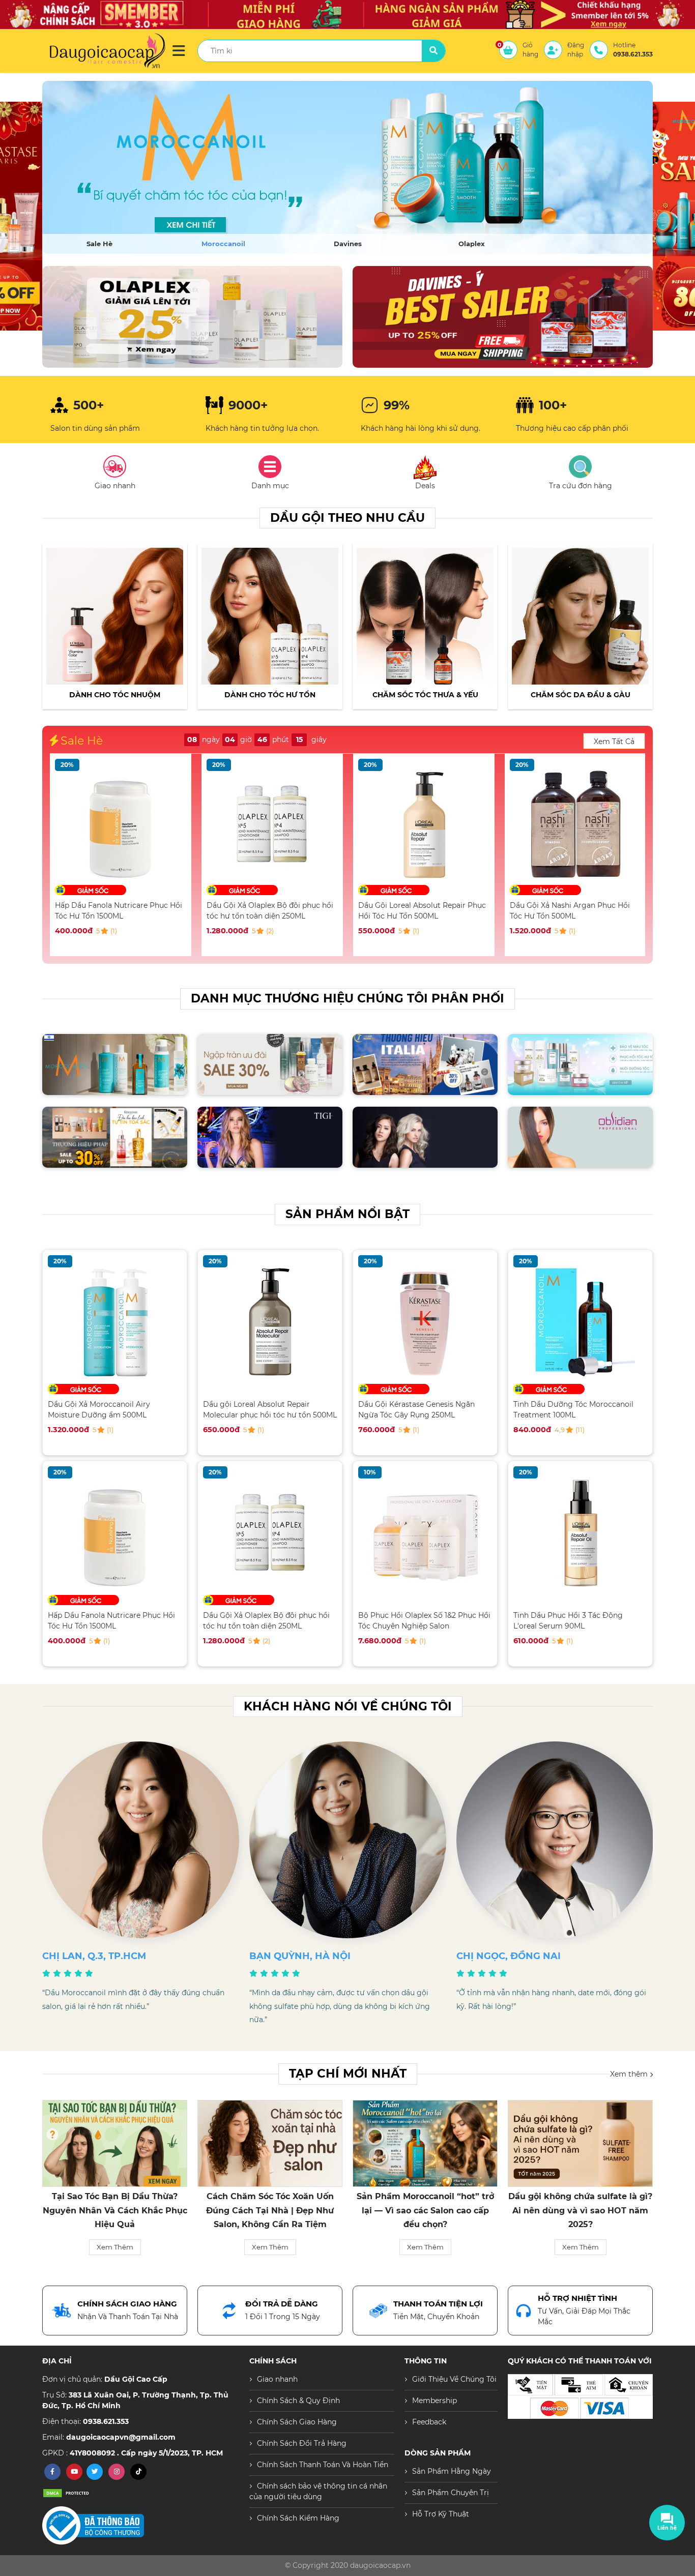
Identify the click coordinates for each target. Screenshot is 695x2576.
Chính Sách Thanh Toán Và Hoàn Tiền (323, 2465)
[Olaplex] (347, 167)
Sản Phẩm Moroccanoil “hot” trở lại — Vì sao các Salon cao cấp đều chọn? (270, 2210)
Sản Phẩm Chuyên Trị (451, 2493)
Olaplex (472, 244)
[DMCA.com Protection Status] (68, 2493)
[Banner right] (192, 317)
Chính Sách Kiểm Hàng (298, 2518)
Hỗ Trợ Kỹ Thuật (441, 2514)
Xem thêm (630, 2074)
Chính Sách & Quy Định (298, 2401)
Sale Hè (99, 244)
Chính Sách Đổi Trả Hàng (302, 2443)
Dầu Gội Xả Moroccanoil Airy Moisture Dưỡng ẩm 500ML (561, 911)
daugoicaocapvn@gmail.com (121, 2437)
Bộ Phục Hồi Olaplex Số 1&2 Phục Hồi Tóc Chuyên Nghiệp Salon (424, 1621)
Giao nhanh (277, 2379)
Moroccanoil (223, 244)
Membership (435, 2401)
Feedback (429, 2422)
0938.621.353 (106, 2421)
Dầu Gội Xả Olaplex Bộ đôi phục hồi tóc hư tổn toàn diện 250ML (118, 911)
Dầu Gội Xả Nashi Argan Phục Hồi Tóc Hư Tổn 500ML (418, 911)
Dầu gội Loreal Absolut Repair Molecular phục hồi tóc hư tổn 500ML (270, 1410)
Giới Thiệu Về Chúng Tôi (454, 2379)
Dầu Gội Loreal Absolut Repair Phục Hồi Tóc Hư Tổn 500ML (270, 911)
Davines (348, 244)
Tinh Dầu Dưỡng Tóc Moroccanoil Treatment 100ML (573, 1410)
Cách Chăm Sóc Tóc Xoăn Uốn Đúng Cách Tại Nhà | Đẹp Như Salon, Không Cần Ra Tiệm (115, 2210)
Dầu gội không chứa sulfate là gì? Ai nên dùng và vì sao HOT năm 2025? (425, 2210)
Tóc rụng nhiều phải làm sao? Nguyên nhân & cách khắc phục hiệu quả (581, 2210)
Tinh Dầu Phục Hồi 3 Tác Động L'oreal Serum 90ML (568, 1621)
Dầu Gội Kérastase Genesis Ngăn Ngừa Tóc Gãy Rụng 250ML (416, 1410)
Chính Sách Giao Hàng (297, 2422)
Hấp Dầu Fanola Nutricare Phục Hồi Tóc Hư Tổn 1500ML (111, 1621)
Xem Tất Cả (614, 742)
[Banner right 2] (503, 317)
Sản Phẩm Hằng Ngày (452, 2471)
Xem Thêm (115, 2247)
